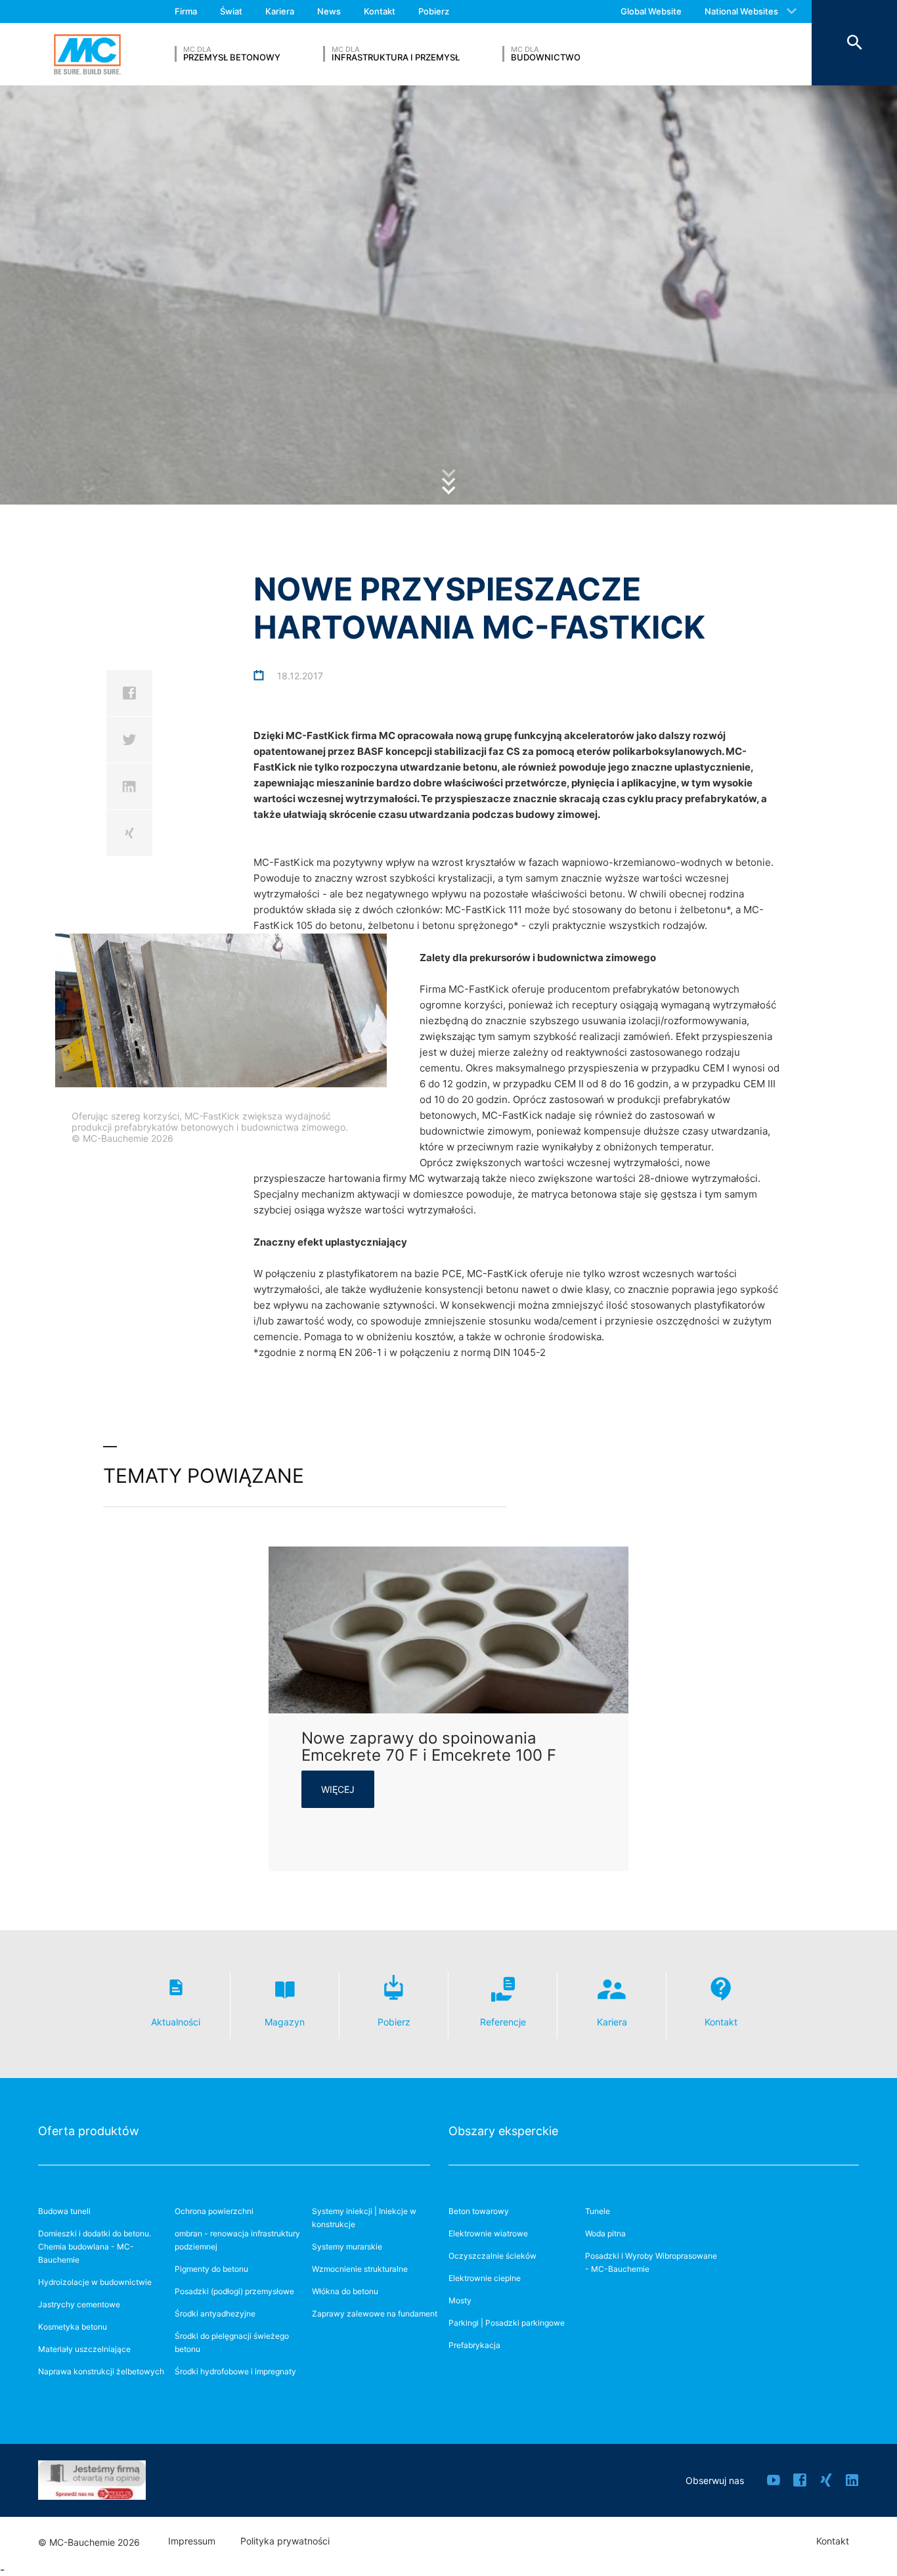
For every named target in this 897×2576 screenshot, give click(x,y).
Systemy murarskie (347, 2247)
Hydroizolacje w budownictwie (95, 2282)
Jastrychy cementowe (79, 2304)
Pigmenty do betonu (211, 2269)
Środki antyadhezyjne (215, 2314)
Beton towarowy (479, 2211)
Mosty (460, 2300)
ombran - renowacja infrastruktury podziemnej (237, 2240)
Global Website (651, 11)
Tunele (598, 2211)
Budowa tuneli (64, 2211)
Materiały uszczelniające (84, 2349)
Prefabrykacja (474, 2345)
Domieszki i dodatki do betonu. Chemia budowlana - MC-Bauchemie (95, 2247)
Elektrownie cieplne (485, 2278)
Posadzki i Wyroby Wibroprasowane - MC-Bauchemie (651, 2262)
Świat (231, 11)
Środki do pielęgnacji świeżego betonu (232, 2342)
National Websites (741, 11)
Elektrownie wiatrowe (488, 2233)
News (329, 11)
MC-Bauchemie (87, 54)
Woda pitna (605, 2233)
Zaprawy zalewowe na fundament (375, 2314)
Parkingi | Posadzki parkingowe (507, 2323)
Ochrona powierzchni (214, 2211)
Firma (186, 11)
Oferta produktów (89, 2131)
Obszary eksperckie (503, 2131)
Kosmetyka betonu (73, 2327)
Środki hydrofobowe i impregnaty (235, 2371)
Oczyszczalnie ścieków (492, 2256)
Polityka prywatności (285, 2541)
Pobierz (434, 11)
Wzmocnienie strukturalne (360, 2269)
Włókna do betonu (345, 2291)
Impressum (192, 2541)
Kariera (280, 11)
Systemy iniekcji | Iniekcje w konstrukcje (364, 2218)
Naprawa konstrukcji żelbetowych (101, 2371)
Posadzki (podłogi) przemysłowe (234, 2291)
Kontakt (380, 11)
